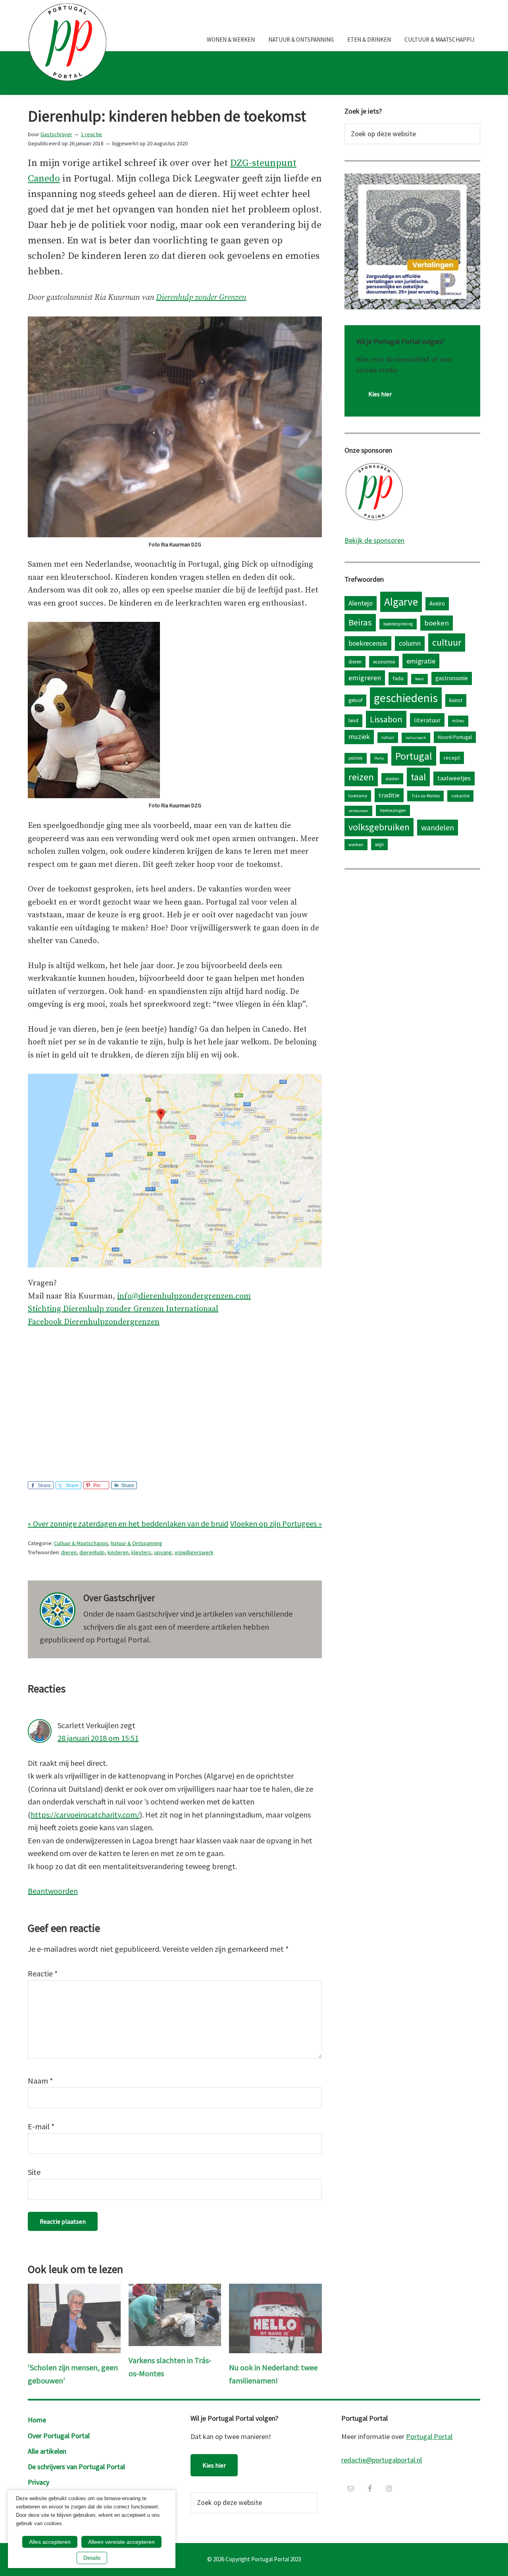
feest (419, 679)
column (410, 643)
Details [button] (92, 2558)
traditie (389, 795)
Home (37, 2420)
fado (398, 678)
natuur (388, 737)
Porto (379, 758)
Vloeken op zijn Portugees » (276, 1523)
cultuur (447, 642)
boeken (437, 623)
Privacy (38, 2482)
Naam (40, 2081)
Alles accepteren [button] (50, 2542)
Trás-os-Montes (425, 796)
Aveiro (437, 603)
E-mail (41, 2126)
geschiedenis (406, 698)
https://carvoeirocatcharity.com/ (85, 1815)
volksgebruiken (379, 827)
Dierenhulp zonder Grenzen (201, 298)
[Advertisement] (175, 1396)
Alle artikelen (47, 2451)
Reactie (43, 1973)
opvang (163, 1552)
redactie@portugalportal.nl (382, 2460)
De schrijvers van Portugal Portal (76, 2467)
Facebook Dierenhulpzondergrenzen (94, 1322)
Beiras (360, 622)
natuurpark (416, 738)
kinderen (118, 1552)
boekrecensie (368, 643)
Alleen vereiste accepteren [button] (121, 2542)
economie (384, 662)
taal (418, 777)
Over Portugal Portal (59, 2436)
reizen (361, 777)
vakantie (460, 796)
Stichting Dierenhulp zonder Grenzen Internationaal (123, 1309)
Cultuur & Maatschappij (81, 1543)
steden (392, 779)
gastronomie (452, 678)
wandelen (438, 827)
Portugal (414, 756)
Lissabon (386, 719)
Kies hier (380, 394)
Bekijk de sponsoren (374, 540)
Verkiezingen (393, 810)
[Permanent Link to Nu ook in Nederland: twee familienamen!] (275, 2290)
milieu (458, 721)
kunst (456, 700)
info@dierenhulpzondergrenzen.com (184, 1296)
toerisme (358, 796)
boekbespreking (398, 624)
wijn (379, 844)
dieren (69, 1552)
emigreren (365, 678)
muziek (359, 737)
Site (34, 2172)
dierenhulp (92, 1552)
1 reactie (91, 134)
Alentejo (361, 603)
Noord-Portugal (455, 737)
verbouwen (358, 811)
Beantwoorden (53, 1891)
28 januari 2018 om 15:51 (98, 1738)
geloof (355, 700)
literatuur (427, 720)
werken (356, 844)
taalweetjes (454, 778)
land (353, 720)
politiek (356, 758)
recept (452, 758)
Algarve (401, 602)
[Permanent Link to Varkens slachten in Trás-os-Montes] (175, 2290)
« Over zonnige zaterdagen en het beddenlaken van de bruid (128, 1523)
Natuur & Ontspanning (137, 1543)
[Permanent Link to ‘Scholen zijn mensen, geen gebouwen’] (74, 2290)
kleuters (141, 1552)
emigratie (421, 661)
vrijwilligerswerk (194, 1552)
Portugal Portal (429, 2436)
